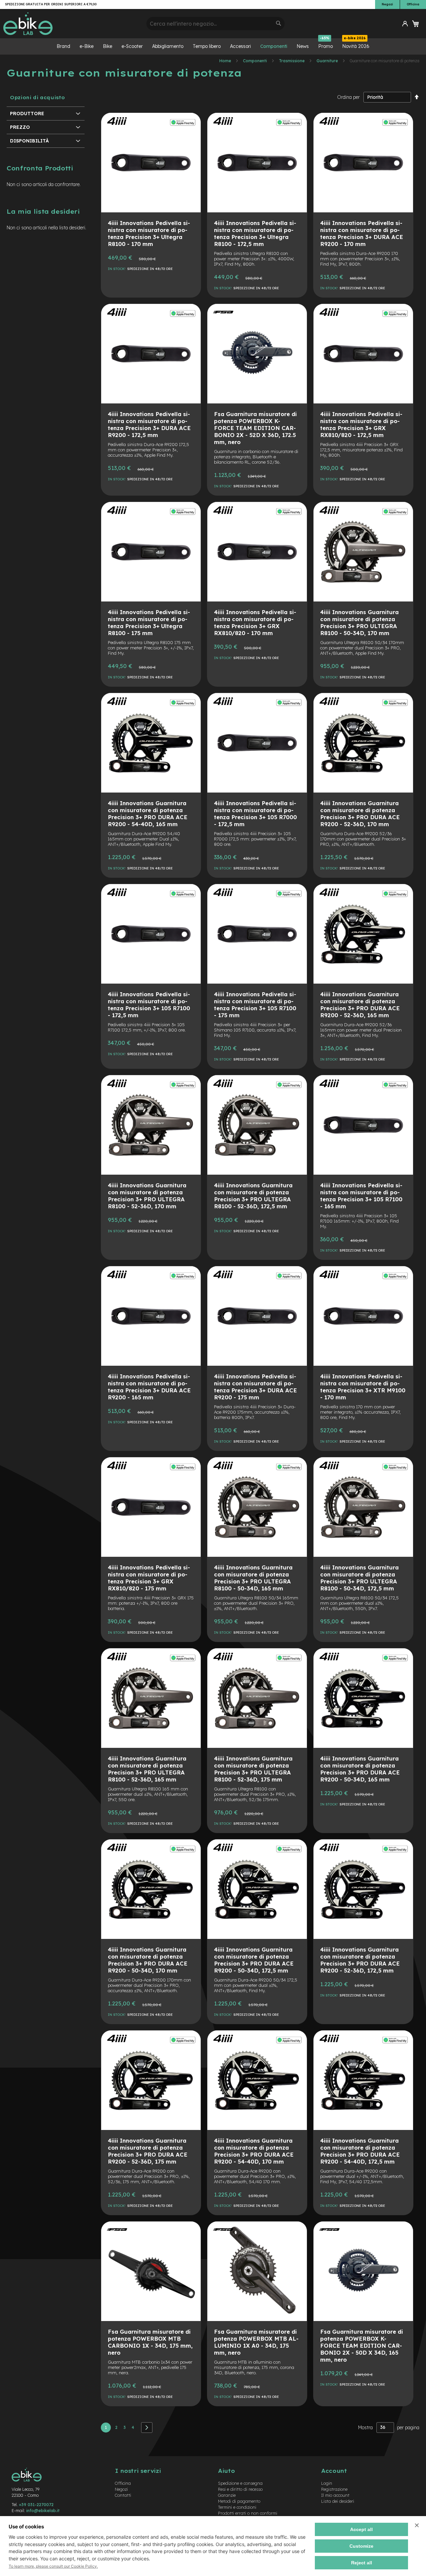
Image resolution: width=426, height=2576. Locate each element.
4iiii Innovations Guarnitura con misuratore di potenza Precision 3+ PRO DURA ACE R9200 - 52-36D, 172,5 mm (360, 1960)
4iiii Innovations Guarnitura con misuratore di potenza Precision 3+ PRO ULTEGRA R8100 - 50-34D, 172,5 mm (359, 1578)
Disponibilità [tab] (29, 141)
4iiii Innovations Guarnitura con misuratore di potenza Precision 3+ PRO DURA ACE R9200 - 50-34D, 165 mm (360, 1769)
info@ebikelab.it (43, 2510)
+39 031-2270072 (36, 2504)
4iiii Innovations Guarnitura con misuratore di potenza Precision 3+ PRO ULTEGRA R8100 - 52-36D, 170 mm (147, 1196)
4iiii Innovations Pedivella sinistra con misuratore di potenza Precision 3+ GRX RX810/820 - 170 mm (255, 622)
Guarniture (328, 61)
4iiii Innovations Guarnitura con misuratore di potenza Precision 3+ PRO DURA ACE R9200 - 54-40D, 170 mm (254, 2151)
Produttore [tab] (27, 114)
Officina (413, 4)
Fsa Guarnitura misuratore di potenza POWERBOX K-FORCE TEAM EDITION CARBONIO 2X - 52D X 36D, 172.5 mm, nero (255, 428)
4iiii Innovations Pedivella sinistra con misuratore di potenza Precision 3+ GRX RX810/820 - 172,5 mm (361, 424)
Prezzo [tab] (20, 127)
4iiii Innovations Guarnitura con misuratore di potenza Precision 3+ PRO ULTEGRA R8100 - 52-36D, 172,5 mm (253, 1196)
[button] (405, 24)
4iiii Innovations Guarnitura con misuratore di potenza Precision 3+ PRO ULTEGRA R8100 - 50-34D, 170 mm (359, 622)
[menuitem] (63, 46)
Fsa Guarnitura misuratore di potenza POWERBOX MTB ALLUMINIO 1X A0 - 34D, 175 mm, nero (256, 2342)
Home (226, 61)
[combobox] (215, 24)
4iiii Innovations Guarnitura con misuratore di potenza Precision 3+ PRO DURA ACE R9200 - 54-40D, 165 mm (148, 814)
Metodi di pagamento (239, 2501)
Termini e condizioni (237, 2507)
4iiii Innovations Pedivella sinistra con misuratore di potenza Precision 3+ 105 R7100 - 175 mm (255, 1005)
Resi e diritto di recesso (240, 2489)
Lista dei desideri (338, 2501)
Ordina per (348, 97)
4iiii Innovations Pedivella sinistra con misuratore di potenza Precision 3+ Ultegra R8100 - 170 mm (149, 233)
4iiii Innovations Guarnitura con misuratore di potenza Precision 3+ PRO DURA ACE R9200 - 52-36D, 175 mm (148, 2151)
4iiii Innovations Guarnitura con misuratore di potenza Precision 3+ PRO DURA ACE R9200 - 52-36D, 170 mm (360, 814)
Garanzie (227, 2495)
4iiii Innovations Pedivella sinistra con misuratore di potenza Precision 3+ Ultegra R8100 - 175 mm (149, 622)
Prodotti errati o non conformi (248, 2513)
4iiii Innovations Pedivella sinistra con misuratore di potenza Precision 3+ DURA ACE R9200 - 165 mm (149, 1387)
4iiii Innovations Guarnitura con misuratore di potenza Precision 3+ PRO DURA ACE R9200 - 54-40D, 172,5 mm (360, 2151)
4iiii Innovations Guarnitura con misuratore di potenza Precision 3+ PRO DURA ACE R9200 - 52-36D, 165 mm (360, 1005)
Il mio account (335, 2495)
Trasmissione (292, 61)
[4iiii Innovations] (117, 127)
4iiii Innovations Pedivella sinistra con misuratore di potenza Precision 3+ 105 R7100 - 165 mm (361, 1196)
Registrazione (334, 2489)
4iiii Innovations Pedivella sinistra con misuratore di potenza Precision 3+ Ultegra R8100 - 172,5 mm (255, 233)
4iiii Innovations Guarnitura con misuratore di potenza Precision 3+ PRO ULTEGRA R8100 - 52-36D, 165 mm (147, 1769)
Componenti (255, 61)
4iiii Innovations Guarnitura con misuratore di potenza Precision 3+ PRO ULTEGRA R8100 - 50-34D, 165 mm (253, 1578)
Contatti (123, 2495)
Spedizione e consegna (240, 2483)
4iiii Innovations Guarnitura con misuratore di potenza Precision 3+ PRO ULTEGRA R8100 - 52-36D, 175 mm (253, 1769)
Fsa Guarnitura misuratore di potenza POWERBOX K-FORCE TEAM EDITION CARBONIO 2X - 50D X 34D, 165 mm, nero (362, 2345)
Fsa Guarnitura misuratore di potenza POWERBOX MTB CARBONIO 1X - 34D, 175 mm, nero (150, 2342)
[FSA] (223, 319)
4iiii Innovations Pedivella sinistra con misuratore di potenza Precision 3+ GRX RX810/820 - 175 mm (149, 1578)
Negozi (387, 4)
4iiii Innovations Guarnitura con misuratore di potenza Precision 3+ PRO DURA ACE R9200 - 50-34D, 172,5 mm (254, 1960)
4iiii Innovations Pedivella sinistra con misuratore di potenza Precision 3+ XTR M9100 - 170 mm (363, 1387)
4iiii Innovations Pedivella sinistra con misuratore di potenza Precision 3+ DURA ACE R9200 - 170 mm (362, 233)
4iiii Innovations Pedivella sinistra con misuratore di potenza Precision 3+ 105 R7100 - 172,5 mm (149, 1005)
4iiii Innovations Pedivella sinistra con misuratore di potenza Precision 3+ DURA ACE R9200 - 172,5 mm (149, 424)
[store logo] (72, 24)
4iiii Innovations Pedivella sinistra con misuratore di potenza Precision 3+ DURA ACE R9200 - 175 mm (255, 1387)
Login (327, 2483)
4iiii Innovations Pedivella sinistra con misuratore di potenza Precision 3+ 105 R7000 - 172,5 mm (255, 814)
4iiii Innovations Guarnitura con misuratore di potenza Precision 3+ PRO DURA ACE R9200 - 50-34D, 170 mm (148, 1960)
